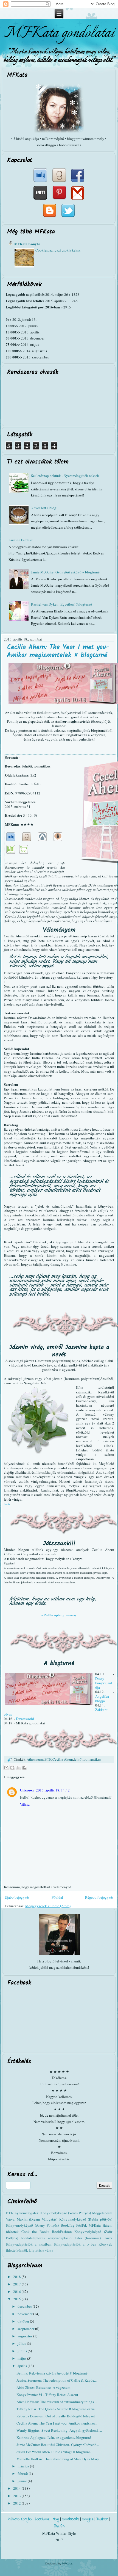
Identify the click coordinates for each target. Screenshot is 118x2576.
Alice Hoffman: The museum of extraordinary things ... (57, 2402)
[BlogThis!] (12, 1768)
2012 (17, 2503)
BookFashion (62, 2232)
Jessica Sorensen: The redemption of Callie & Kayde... (57, 2380)
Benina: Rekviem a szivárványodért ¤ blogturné (52, 2373)
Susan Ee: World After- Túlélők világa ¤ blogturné (54, 2452)
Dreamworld (25, 1719)
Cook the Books (35, 2232)
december (25, 2306)
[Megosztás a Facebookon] (24, 1768)
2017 (17, 2284)
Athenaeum (35, 1759)
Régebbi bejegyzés (99, 1897)
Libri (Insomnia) (88, 2238)
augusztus (25, 2336)
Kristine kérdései (21, 540)
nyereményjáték (27, 2213)
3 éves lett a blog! (44, 508)
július (22, 2343)
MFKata (67, 2563)
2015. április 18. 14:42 (53, 1790)
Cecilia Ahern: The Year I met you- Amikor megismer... (57, 2423)
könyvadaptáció (60, 2238)
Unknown (27, 1790)
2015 (17, 2299)
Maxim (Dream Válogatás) (37, 2219)
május (22, 2358)
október (24, 2321)
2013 (17, 2496)
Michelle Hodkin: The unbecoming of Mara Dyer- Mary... (59, 2459)
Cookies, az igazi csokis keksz (58, 250)
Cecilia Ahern (63, 1759)
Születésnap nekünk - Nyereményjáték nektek (65, 476)
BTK (48, 1759)
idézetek (12, 2232)
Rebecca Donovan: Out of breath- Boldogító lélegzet (56, 2416)
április (23, 2366)
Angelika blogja (102, 1699)
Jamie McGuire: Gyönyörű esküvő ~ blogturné (65, 572)
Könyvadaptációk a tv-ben (75, 2244)
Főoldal (57, 1897)
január (23, 2481)
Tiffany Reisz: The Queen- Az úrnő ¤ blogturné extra (56, 2409)
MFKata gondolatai (59, 33)
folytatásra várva (41, 2250)
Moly (56, 2519)
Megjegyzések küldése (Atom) (48, 1906)
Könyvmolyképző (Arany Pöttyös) (32, 2225)
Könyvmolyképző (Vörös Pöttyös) (66, 2213)
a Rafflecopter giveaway (59, 1615)
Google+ (88, 2519)
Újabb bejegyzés (17, 1897)
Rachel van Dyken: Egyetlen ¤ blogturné (61, 604)
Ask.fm (59, 2526)
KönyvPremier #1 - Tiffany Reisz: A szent (47, 2395)
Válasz (25, 1804)
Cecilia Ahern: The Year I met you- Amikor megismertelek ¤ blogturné (58, 651)
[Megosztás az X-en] (18, 1768)
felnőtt (79, 1759)
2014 (17, 2488)
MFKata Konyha (27, 244)
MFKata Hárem (100, 2225)
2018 (17, 2277)
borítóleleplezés (33, 2238)
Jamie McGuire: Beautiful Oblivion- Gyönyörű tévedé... (58, 2445)
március (24, 2466)
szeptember (26, 2329)
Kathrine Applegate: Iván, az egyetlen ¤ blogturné (54, 2437)
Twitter (102, 2519)
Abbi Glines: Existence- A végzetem (43, 2387)
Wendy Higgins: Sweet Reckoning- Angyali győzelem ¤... (59, 2430)
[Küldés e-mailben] (6, 1768)
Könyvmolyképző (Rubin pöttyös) (86, 2219)
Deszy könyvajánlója (104, 1683)
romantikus (93, 1759)
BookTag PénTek (74, 2225)
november (25, 2314)
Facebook (42, 2519)
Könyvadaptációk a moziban (29, 2244)
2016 (17, 2291)
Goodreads (71, 2519)
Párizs (108, 2238)
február (23, 2473)
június (23, 2351)
